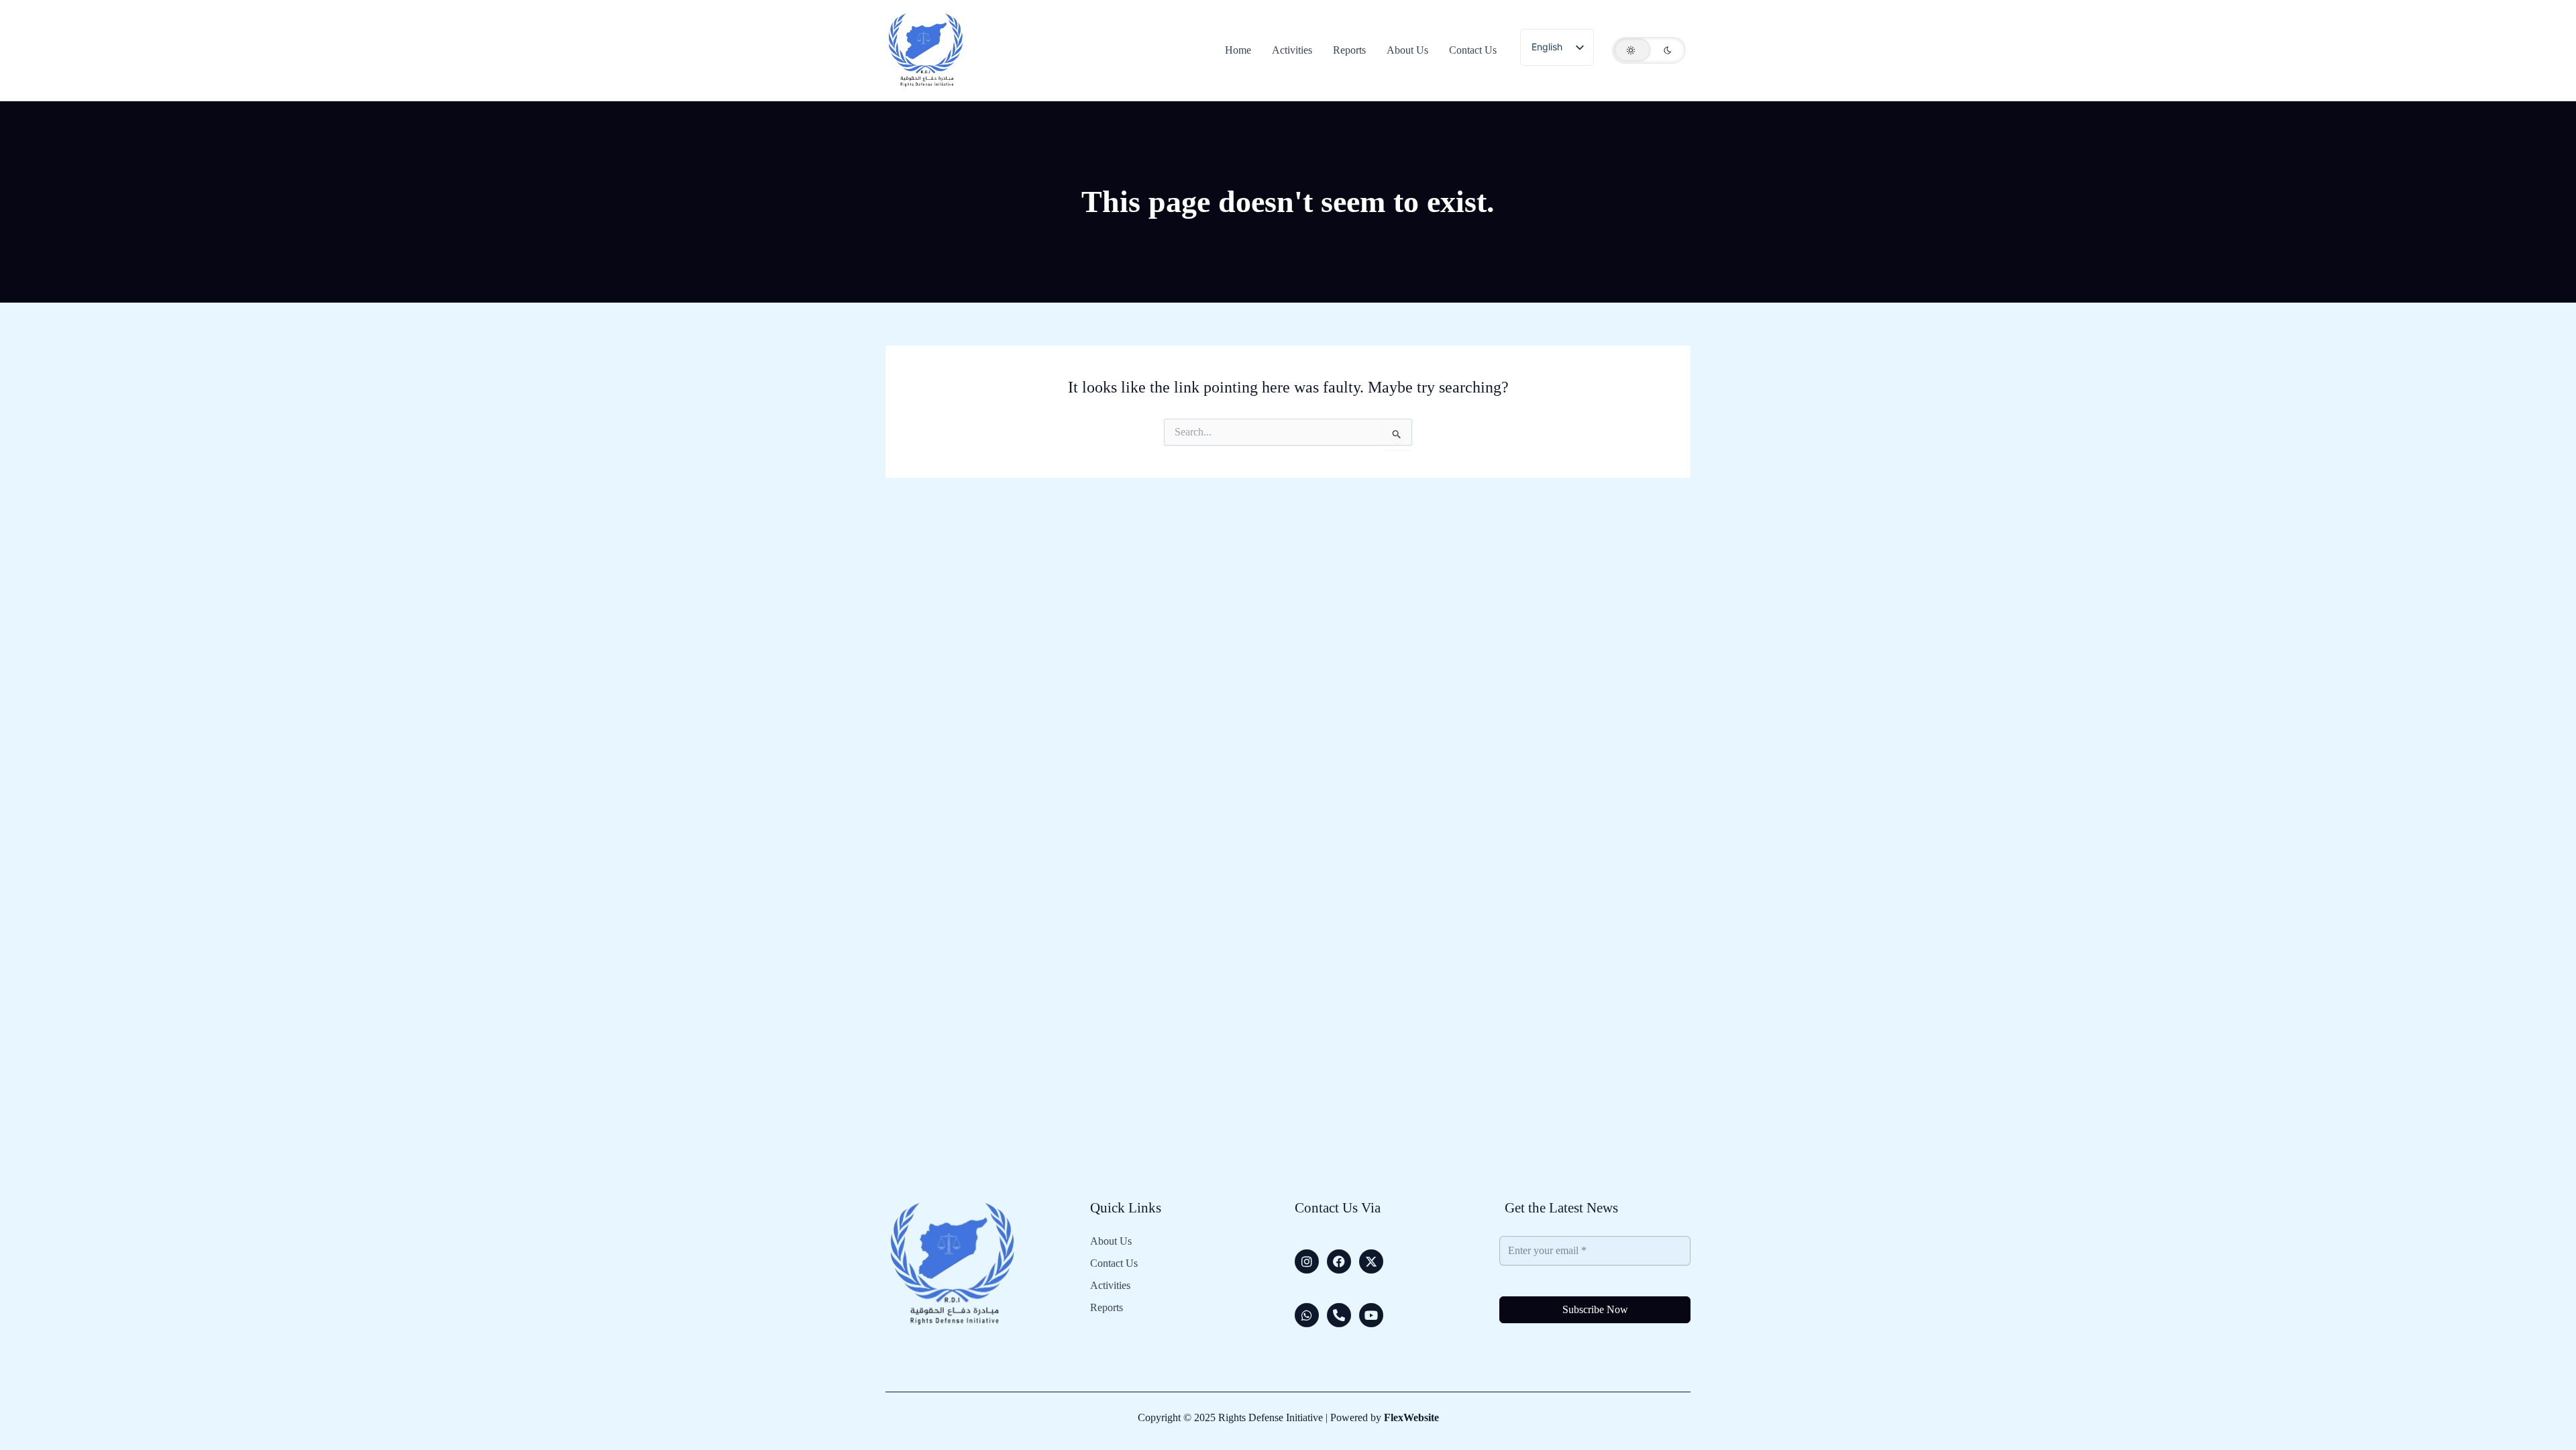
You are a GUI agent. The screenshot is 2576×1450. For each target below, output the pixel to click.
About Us (1111, 1241)
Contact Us (1114, 1263)
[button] (1649, 50)
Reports (1107, 1308)
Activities (1110, 1286)
